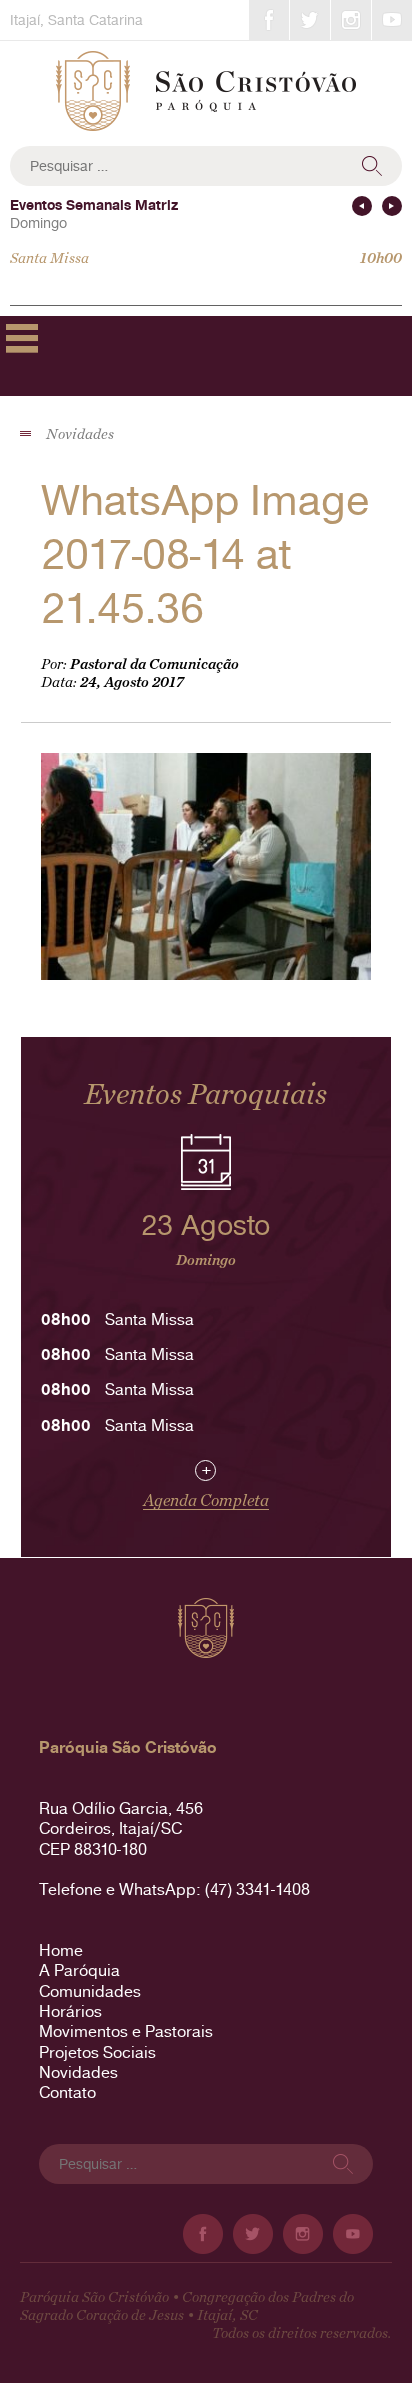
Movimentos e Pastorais (126, 2031)
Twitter (310, 20)
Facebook (269, 20)
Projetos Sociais (97, 2052)
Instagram (351, 20)
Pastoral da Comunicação (154, 664)
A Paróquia (79, 1970)
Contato (67, 2092)
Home (61, 1950)
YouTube (392, 20)
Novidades (78, 2072)
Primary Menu (22, 338)
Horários (70, 2011)
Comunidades (90, 1991)
